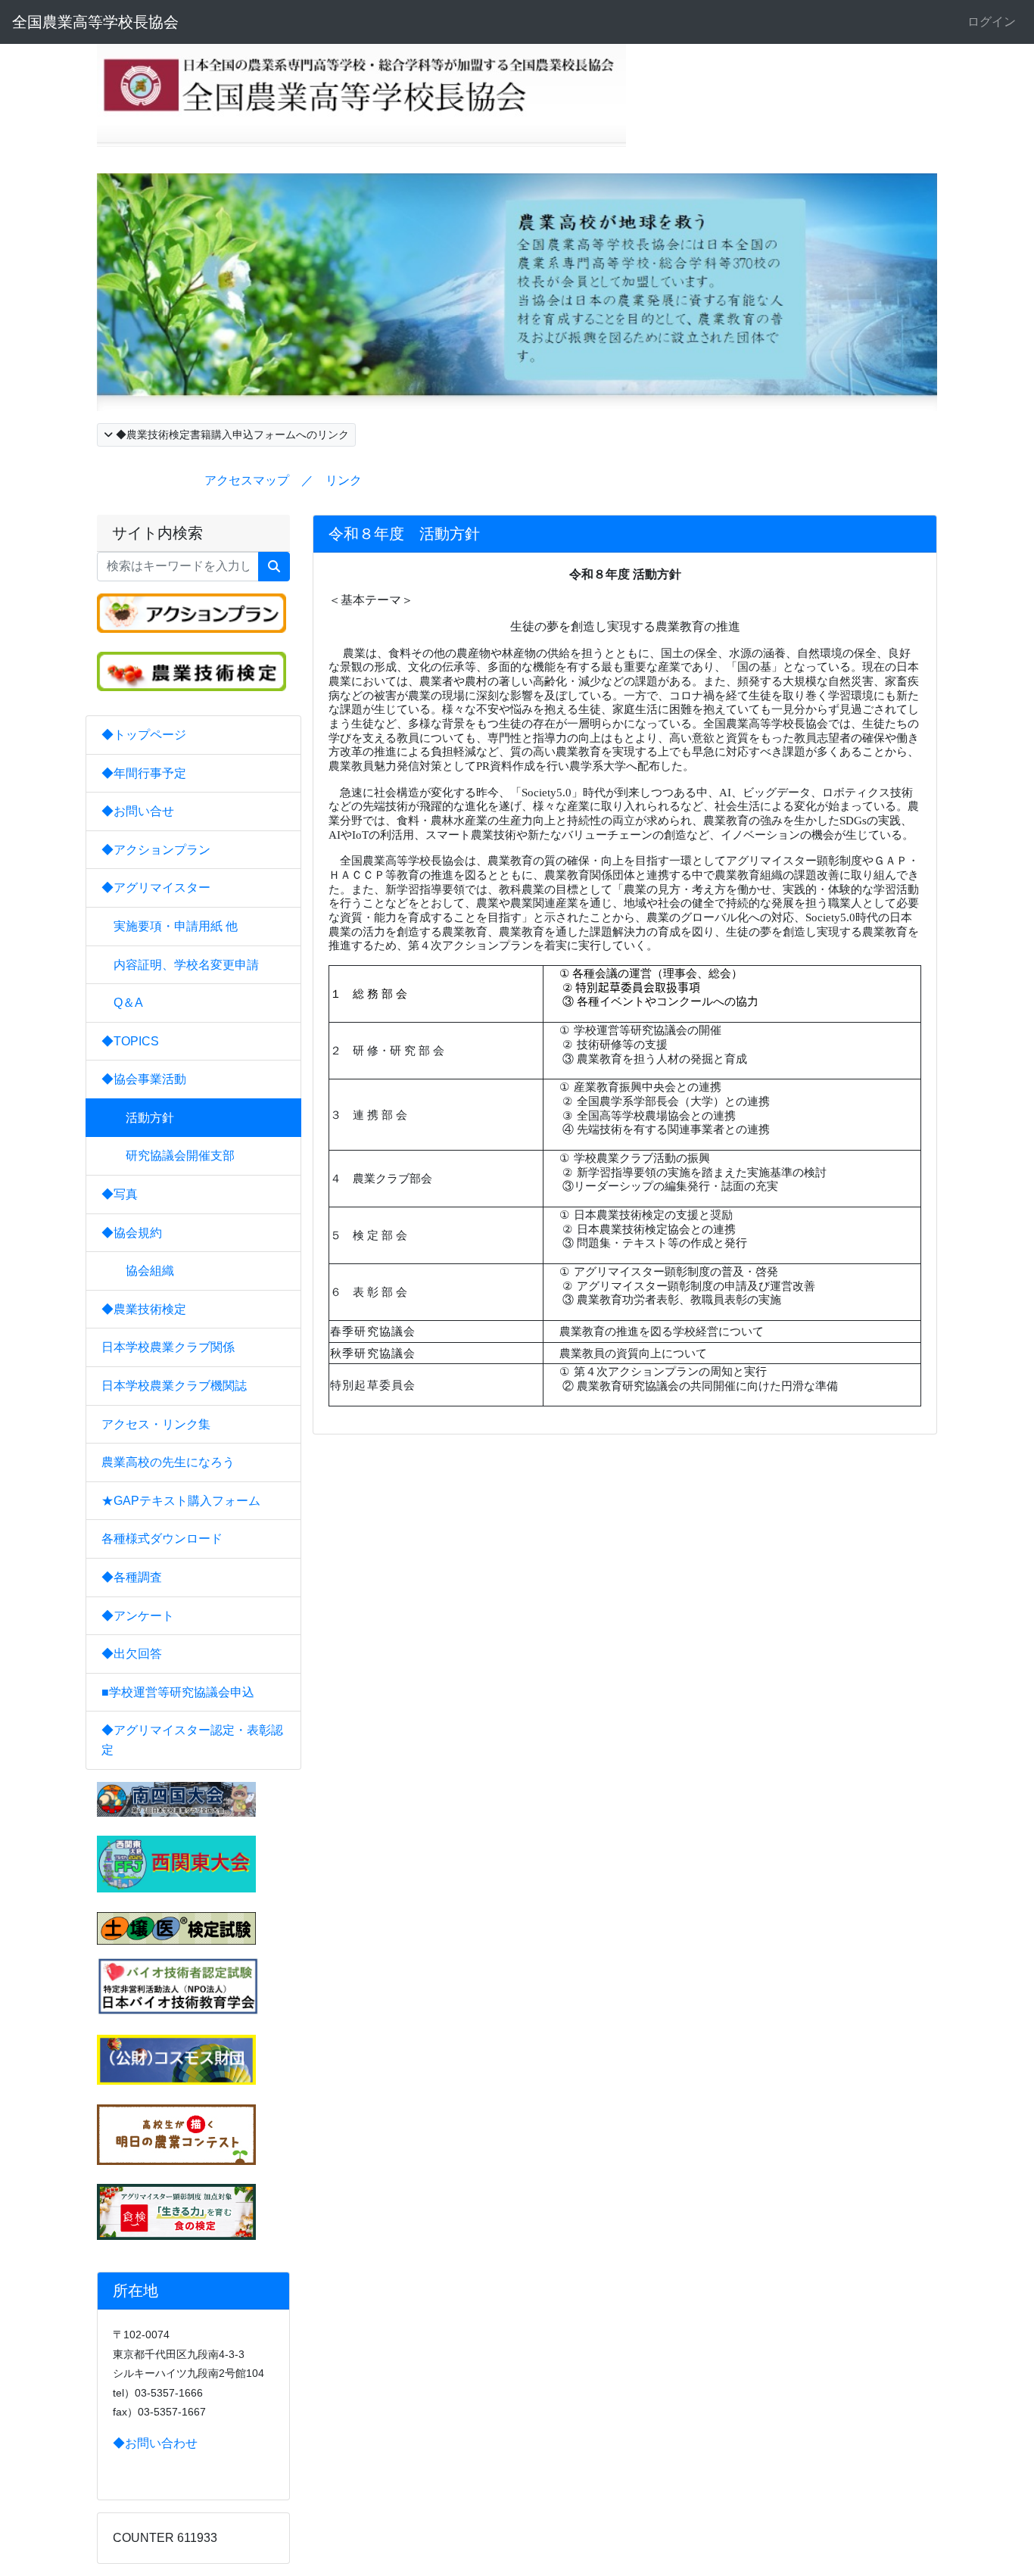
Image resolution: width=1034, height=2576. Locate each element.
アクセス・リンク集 (156, 1424)
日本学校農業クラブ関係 (168, 1347)
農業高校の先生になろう (168, 1462)
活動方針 (144, 1118)
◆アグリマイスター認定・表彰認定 (192, 1740)
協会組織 (144, 1271)
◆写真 (120, 1194)
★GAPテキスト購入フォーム (181, 1501)
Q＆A (128, 1003)
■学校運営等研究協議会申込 (178, 1692)
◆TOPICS (130, 1041)
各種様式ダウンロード (162, 1539)
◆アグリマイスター (156, 888)
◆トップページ (144, 735)
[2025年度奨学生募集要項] (176, 2059)
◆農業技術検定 (144, 1309)
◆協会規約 (132, 1233)
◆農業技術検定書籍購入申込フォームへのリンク (231, 435)
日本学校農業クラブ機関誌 (174, 1386)
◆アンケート (138, 1616)
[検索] (274, 567)
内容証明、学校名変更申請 (186, 965)
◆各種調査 (132, 1577)
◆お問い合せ (138, 811)
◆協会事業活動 (144, 1079)
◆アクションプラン (156, 850)
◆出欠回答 (132, 1654)
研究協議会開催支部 (174, 1156)
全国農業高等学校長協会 (95, 22)
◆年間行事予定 (144, 773)
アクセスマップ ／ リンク (283, 480)
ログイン (992, 22)
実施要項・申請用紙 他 (176, 926)
